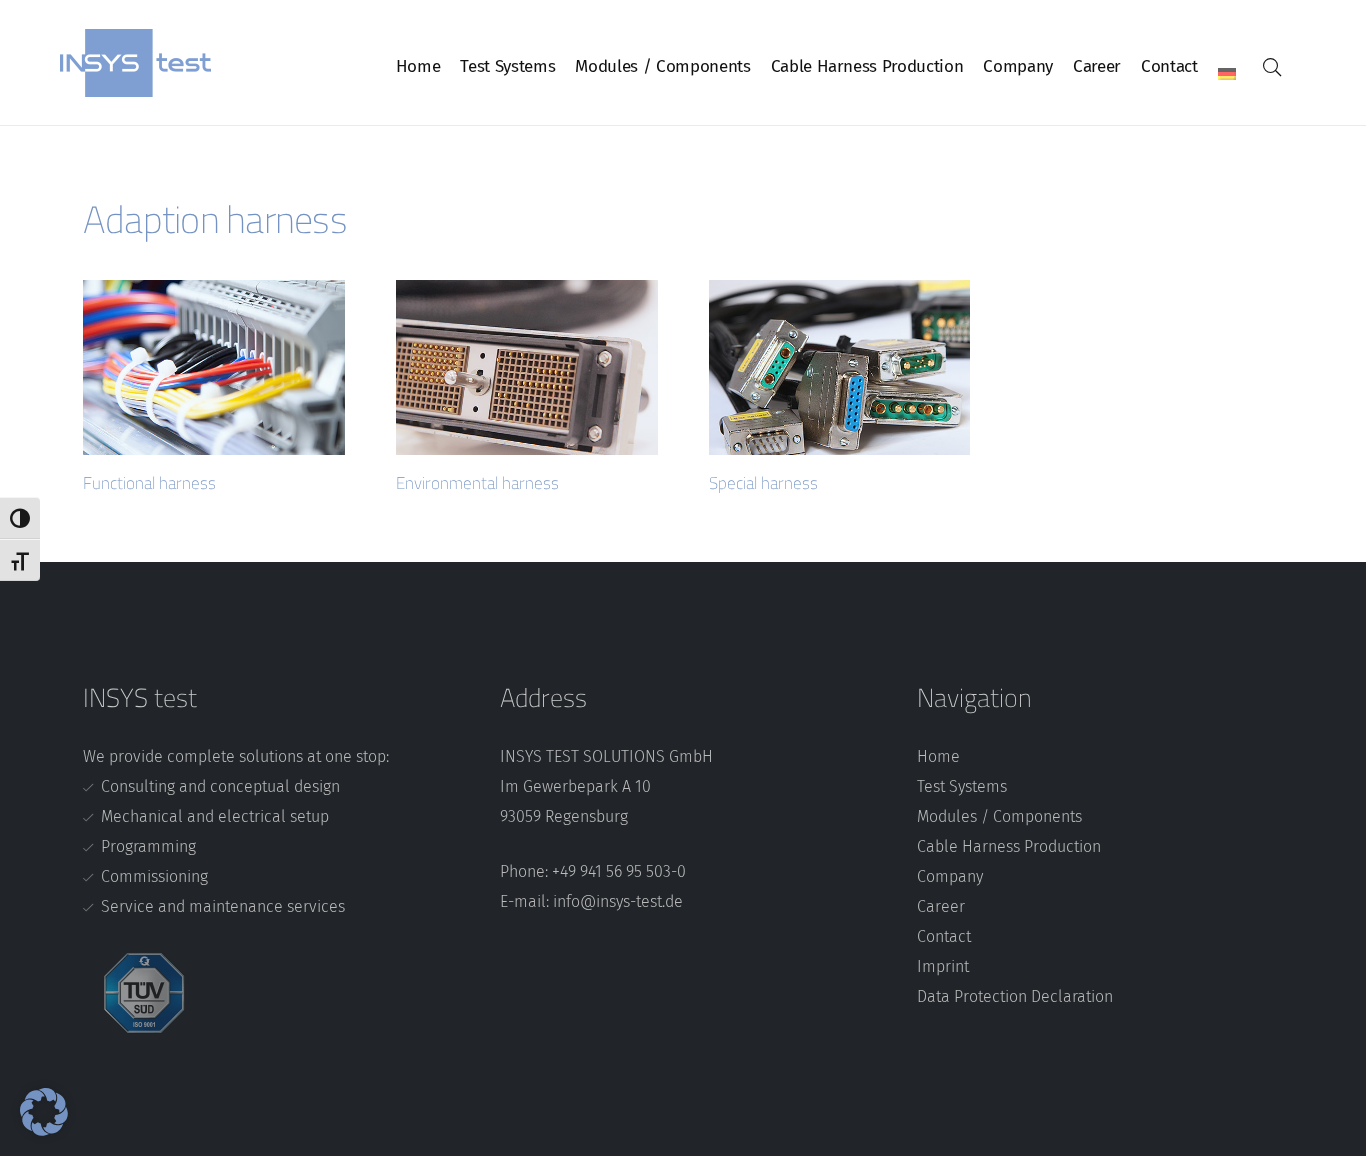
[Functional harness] (214, 367)
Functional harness (149, 483)
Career (941, 906)
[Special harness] (840, 367)
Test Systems (962, 786)
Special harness (763, 483)
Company (950, 876)
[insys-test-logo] (135, 63)
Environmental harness (477, 483)
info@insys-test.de (618, 901)
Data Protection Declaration (1015, 996)
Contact (944, 936)
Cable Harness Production (1009, 846)
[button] (1272, 67)
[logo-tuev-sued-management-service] (276, 993)
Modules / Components (999, 816)
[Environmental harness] (527, 367)
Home (938, 756)
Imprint (943, 966)
